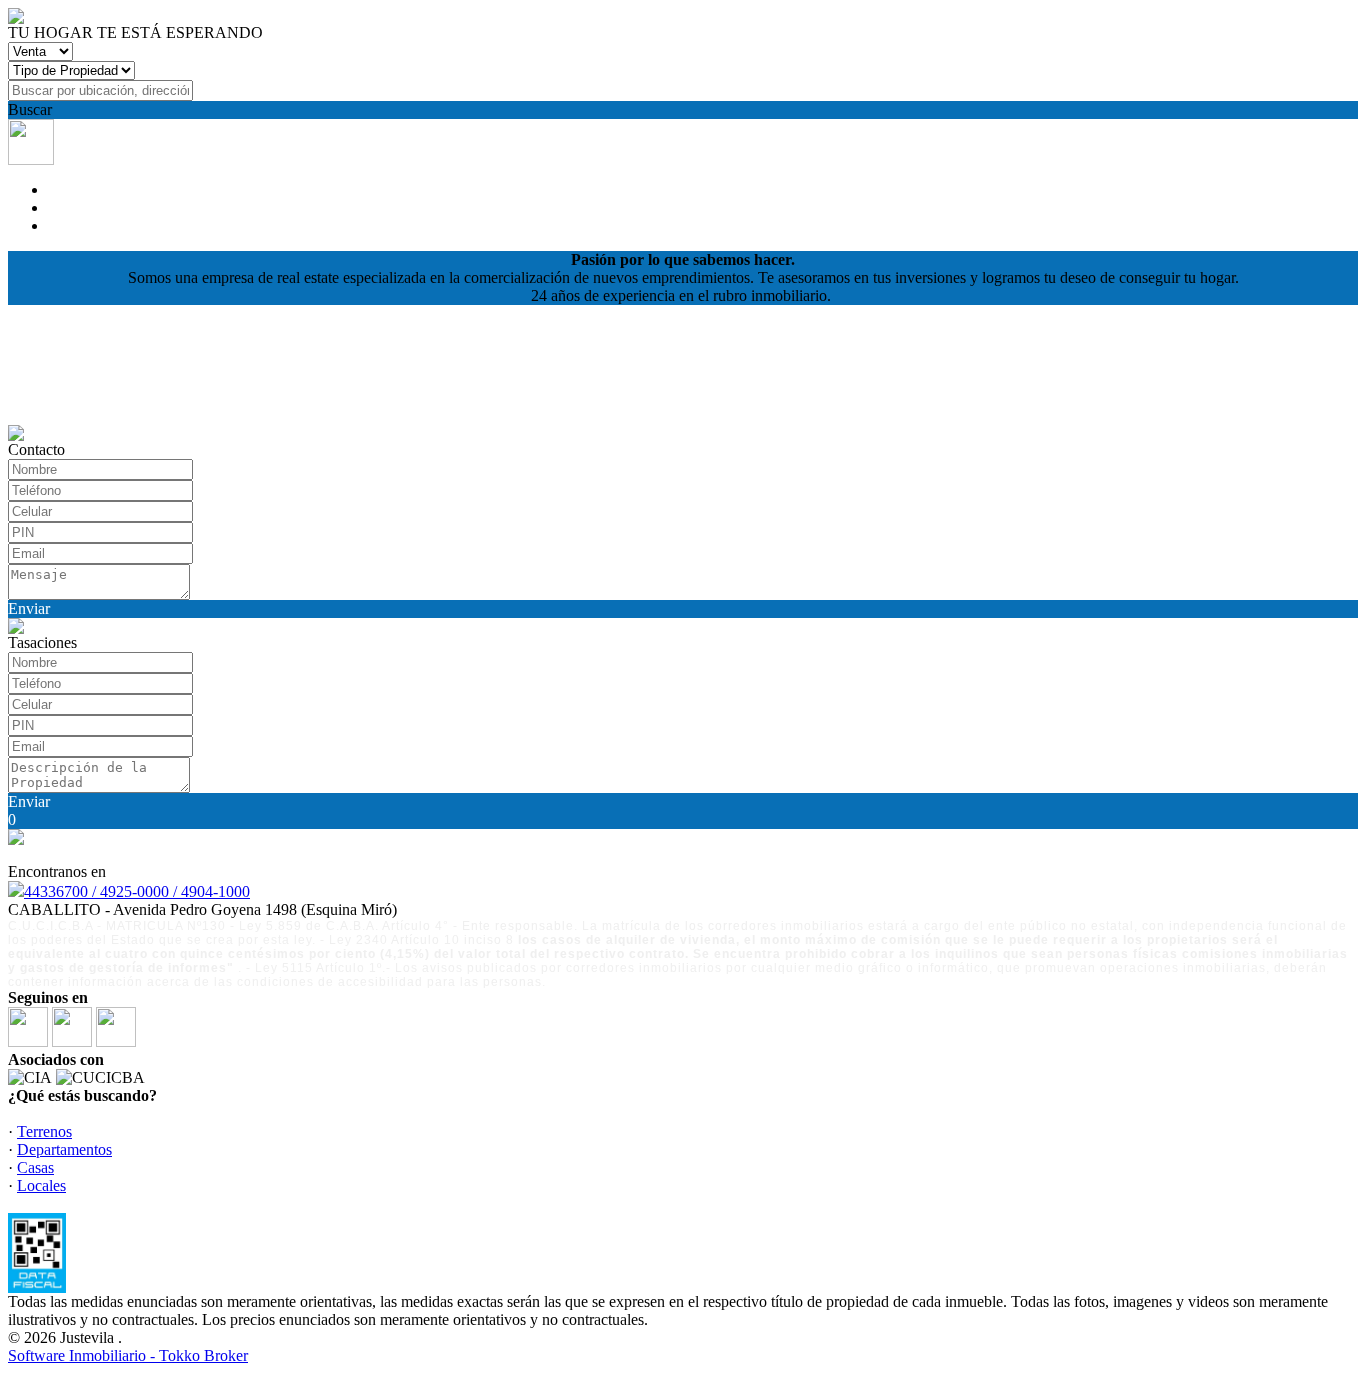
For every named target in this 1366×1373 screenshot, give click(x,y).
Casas (35, 1167)
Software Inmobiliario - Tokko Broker (128, 1355)
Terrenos (44, 1131)
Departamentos (64, 1149)
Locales (41, 1185)
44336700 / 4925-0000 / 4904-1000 (137, 891)
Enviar (29, 608)
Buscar (30, 109)
